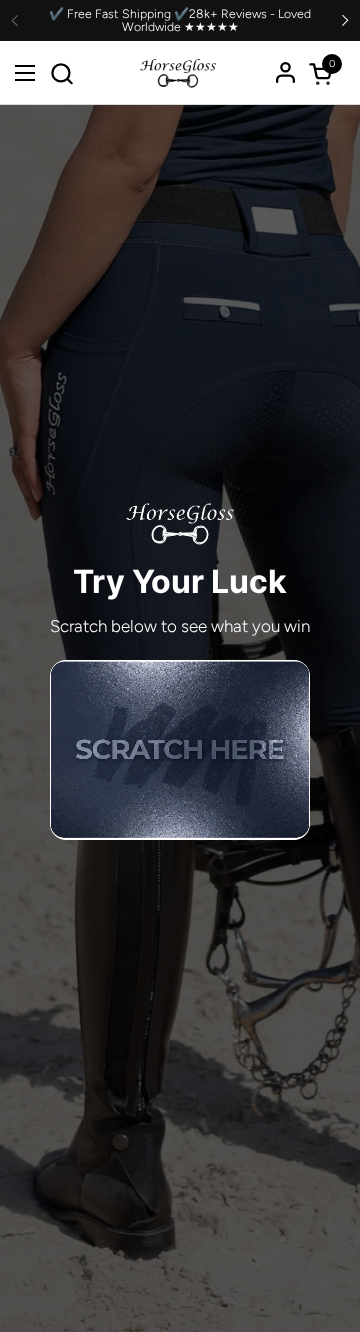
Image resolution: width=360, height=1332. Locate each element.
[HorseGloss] (178, 73)
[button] (61, 73)
